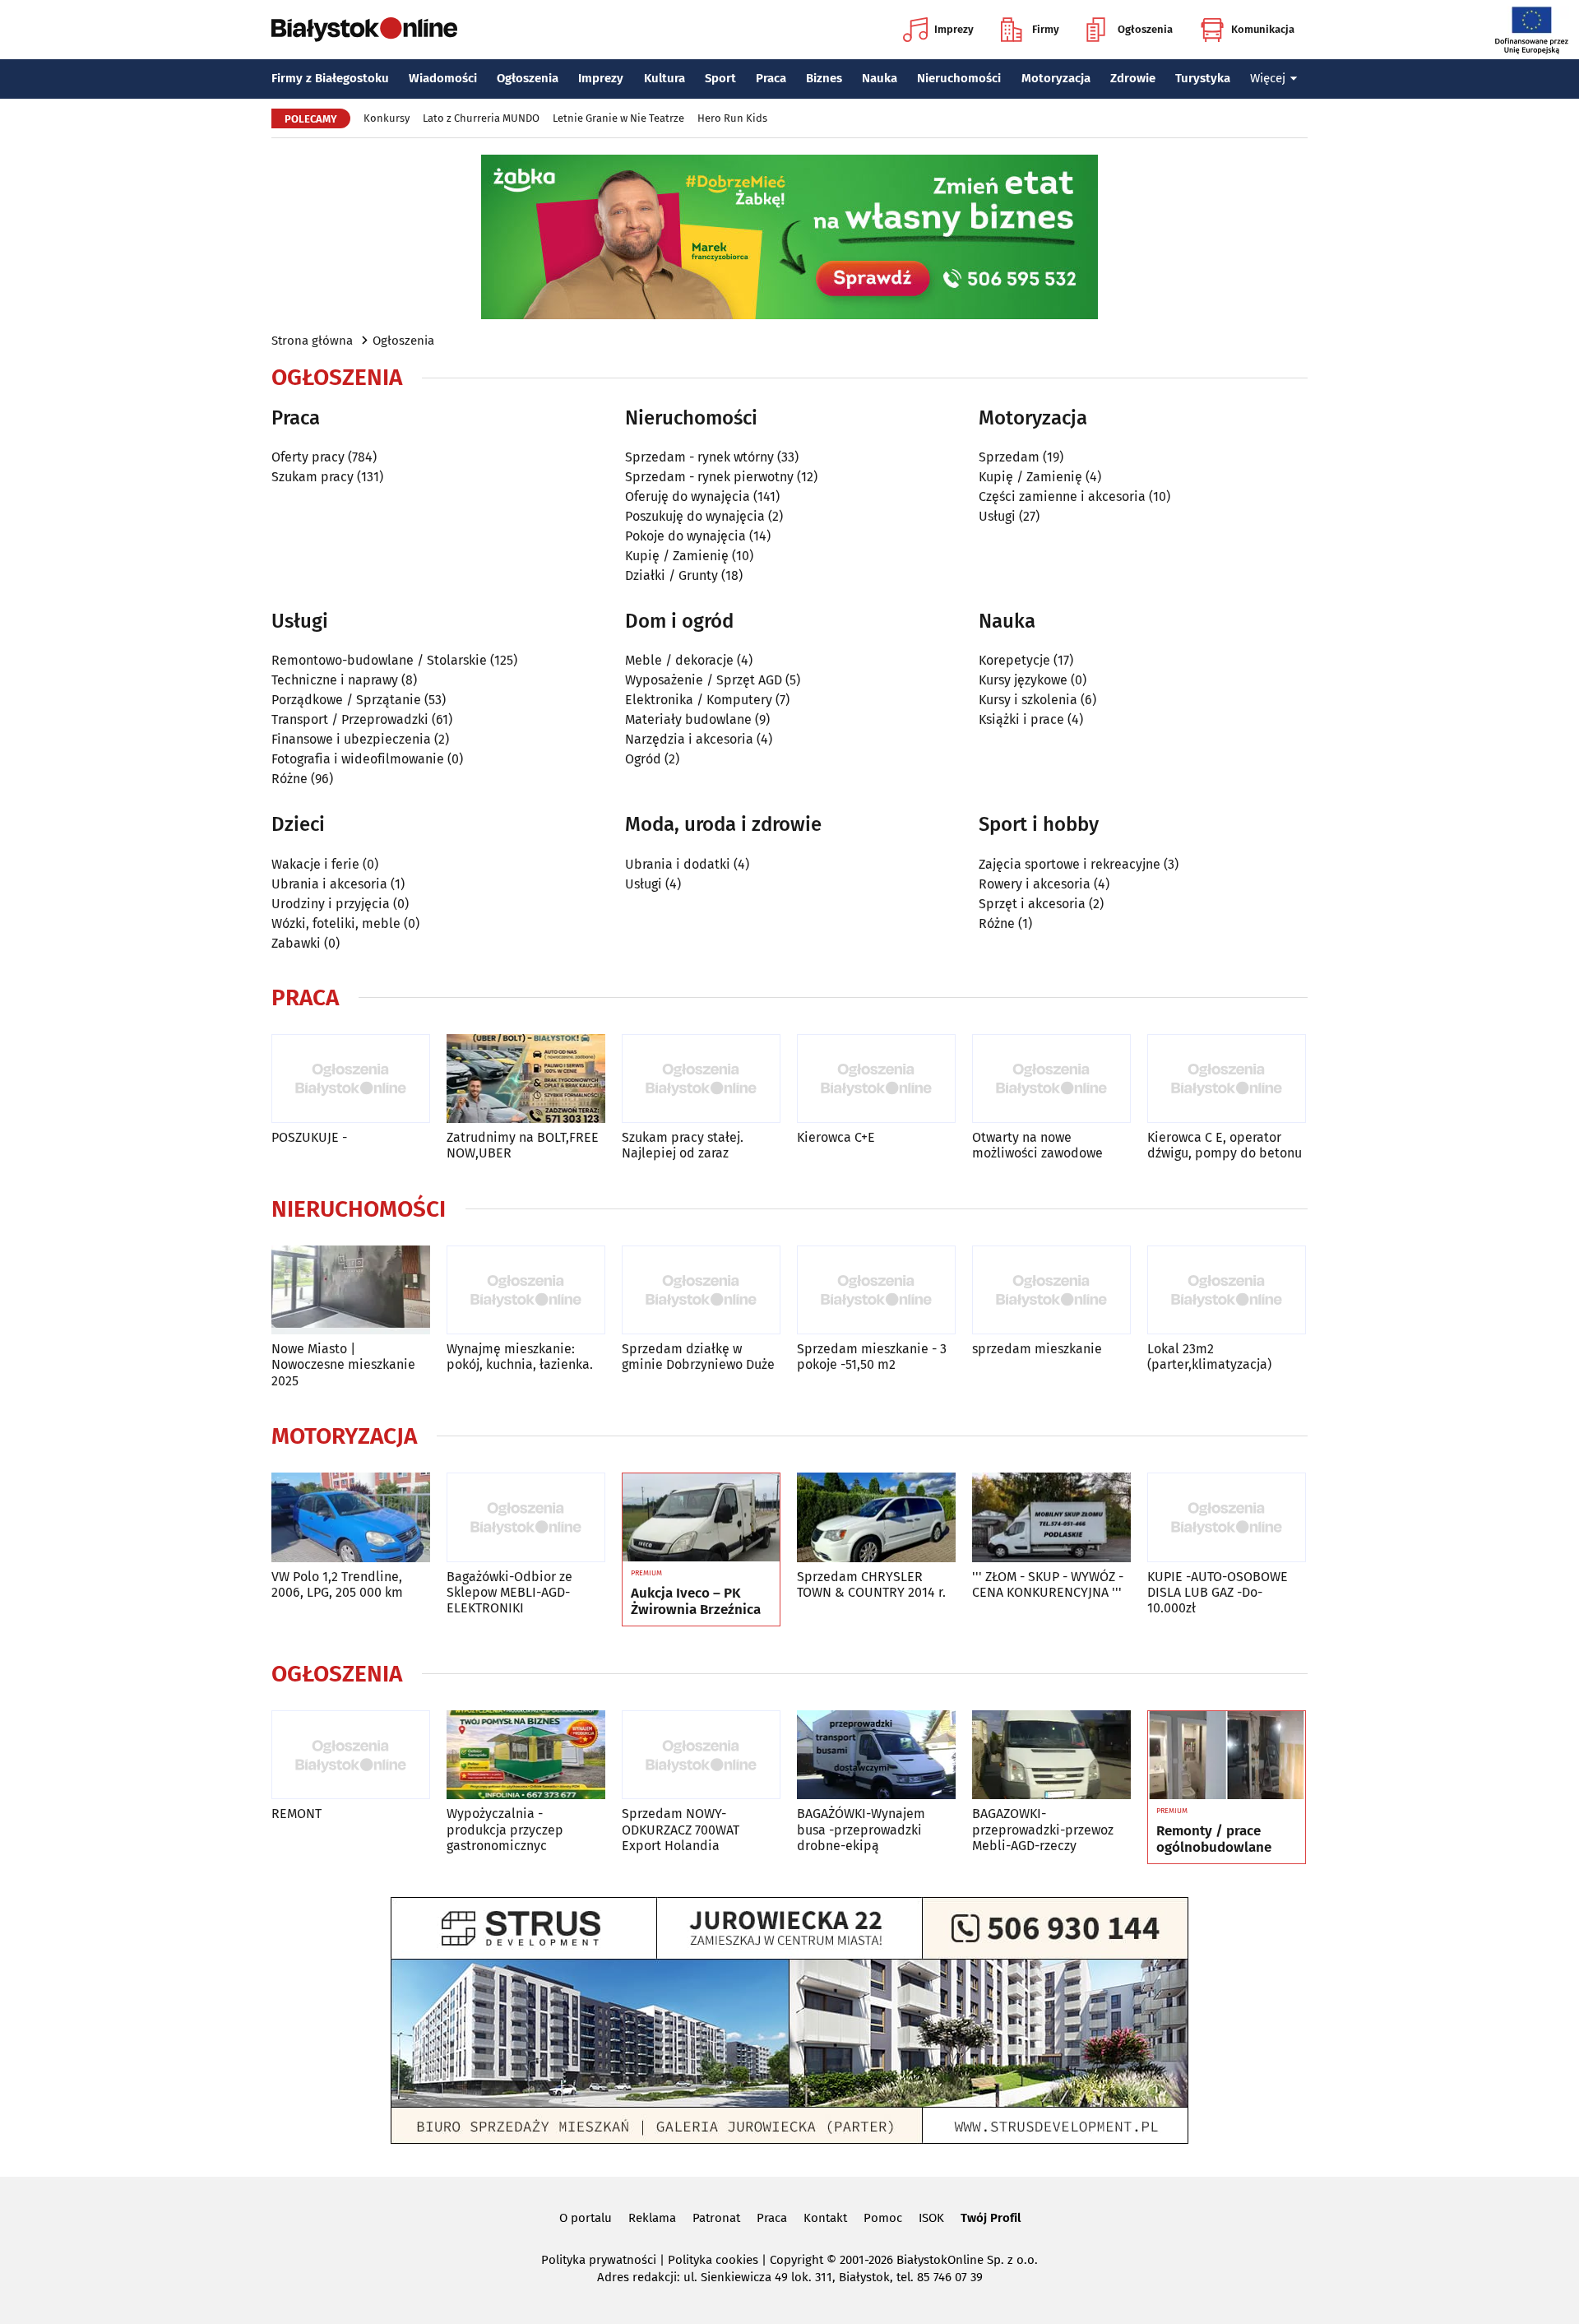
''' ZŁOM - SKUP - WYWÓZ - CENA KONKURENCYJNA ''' (1048, 1584)
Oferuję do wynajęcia (688, 496)
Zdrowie (1133, 78)
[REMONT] (351, 1755)
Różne (289, 779)
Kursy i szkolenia (1028, 700)
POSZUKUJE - (309, 1137)
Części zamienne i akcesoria (1062, 496)
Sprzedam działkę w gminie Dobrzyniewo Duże (698, 1357)
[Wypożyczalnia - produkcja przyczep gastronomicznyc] (526, 1755)
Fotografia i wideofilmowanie (358, 759)
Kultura (664, 78)
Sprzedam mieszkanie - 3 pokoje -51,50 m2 (872, 1357)
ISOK (931, 2218)
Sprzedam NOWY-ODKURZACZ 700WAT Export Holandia (681, 1829)
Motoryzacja (1056, 78)
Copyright (796, 2260)
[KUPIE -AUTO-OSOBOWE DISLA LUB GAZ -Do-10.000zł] (1227, 1517)
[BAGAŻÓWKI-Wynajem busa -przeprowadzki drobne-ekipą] (876, 1755)
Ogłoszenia (1145, 29)
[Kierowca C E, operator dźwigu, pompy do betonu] (1227, 1079)
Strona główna (312, 341)
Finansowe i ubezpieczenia (351, 739)
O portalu (586, 2218)
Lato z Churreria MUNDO (481, 118)
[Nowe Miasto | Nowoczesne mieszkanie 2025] (351, 1290)
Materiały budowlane (688, 719)
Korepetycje (1014, 660)
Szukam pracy (313, 477)
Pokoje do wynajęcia (685, 536)
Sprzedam (1009, 457)
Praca (771, 78)
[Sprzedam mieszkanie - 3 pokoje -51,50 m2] (876, 1290)
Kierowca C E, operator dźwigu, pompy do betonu (1225, 1145)
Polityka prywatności (599, 2260)
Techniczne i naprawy (335, 680)
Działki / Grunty (671, 575)
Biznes (824, 78)
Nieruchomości (959, 78)
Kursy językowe (1023, 680)
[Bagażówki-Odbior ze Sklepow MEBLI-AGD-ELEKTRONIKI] (526, 1517)
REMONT (296, 1814)
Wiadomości (443, 78)
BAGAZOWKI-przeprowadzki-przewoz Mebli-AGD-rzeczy (1043, 1829)
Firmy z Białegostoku (330, 78)
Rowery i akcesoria (1035, 884)
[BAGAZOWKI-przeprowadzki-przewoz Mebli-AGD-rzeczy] (1051, 1755)
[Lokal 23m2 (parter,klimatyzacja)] (1227, 1290)
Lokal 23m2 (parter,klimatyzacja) (1209, 1357)
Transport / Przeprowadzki (350, 719)
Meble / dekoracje (679, 660)
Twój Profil (991, 2218)
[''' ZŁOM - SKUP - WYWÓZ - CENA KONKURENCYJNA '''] (1051, 1517)
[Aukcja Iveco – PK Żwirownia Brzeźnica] (701, 1518)
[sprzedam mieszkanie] (1051, 1290)
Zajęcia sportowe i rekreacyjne (1070, 864)
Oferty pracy (308, 457)
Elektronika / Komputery (699, 700)
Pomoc (883, 2218)
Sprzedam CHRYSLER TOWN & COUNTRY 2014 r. (871, 1584)
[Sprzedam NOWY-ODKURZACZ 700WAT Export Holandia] (701, 1755)
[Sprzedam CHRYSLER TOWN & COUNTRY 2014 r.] (876, 1517)
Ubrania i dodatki (678, 864)
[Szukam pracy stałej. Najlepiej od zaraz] (701, 1079)
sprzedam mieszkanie (1037, 1349)
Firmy (1046, 29)
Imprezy (954, 29)
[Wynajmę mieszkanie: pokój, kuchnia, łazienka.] (526, 1290)
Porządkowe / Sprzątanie (346, 700)
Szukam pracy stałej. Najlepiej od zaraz (683, 1145)
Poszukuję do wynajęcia (695, 516)
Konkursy (387, 118)
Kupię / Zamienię (677, 556)
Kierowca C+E (836, 1137)
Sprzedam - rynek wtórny (699, 457)
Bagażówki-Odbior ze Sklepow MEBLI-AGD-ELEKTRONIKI (509, 1592)
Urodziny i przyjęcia (331, 904)
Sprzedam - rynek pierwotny (709, 477)
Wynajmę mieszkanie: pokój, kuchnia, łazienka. (520, 1357)
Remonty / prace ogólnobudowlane (1214, 1839)
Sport (720, 78)
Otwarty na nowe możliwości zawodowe (1037, 1145)
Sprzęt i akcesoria (1032, 904)
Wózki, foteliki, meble (336, 923)
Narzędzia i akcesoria (689, 739)
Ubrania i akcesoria (329, 884)
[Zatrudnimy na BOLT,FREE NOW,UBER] (526, 1079)
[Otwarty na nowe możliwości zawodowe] (1051, 1079)
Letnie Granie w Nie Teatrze (618, 118)
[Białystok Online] (364, 30)
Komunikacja (1263, 29)
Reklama (652, 2218)
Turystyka (1203, 78)
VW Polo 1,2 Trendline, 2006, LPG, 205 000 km (337, 1584)
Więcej (1268, 78)
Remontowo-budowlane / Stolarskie (379, 660)
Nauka (880, 78)
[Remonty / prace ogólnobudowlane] (1227, 1756)
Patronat (716, 2218)
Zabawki (296, 943)
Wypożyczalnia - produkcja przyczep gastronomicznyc (505, 1829)
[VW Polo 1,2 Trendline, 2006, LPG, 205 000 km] (351, 1517)
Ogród (643, 759)
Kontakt (825, 2218)
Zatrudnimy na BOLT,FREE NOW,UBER (523, 1145)
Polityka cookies (713, 2260)
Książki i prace (1021, 719)
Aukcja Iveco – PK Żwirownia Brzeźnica (696, 1602)
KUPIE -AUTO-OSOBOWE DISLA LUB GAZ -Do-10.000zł (1218, 1592)
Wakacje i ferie (315, 864)
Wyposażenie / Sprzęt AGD (704, 680)
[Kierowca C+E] (876, 1079)
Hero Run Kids (732, 118)
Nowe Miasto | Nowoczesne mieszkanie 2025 (343, 1364)
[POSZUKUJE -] (351, 1079)
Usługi (997, 516)
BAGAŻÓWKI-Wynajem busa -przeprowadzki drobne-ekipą (861, 1829)
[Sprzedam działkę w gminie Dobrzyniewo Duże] (701, 1290)
